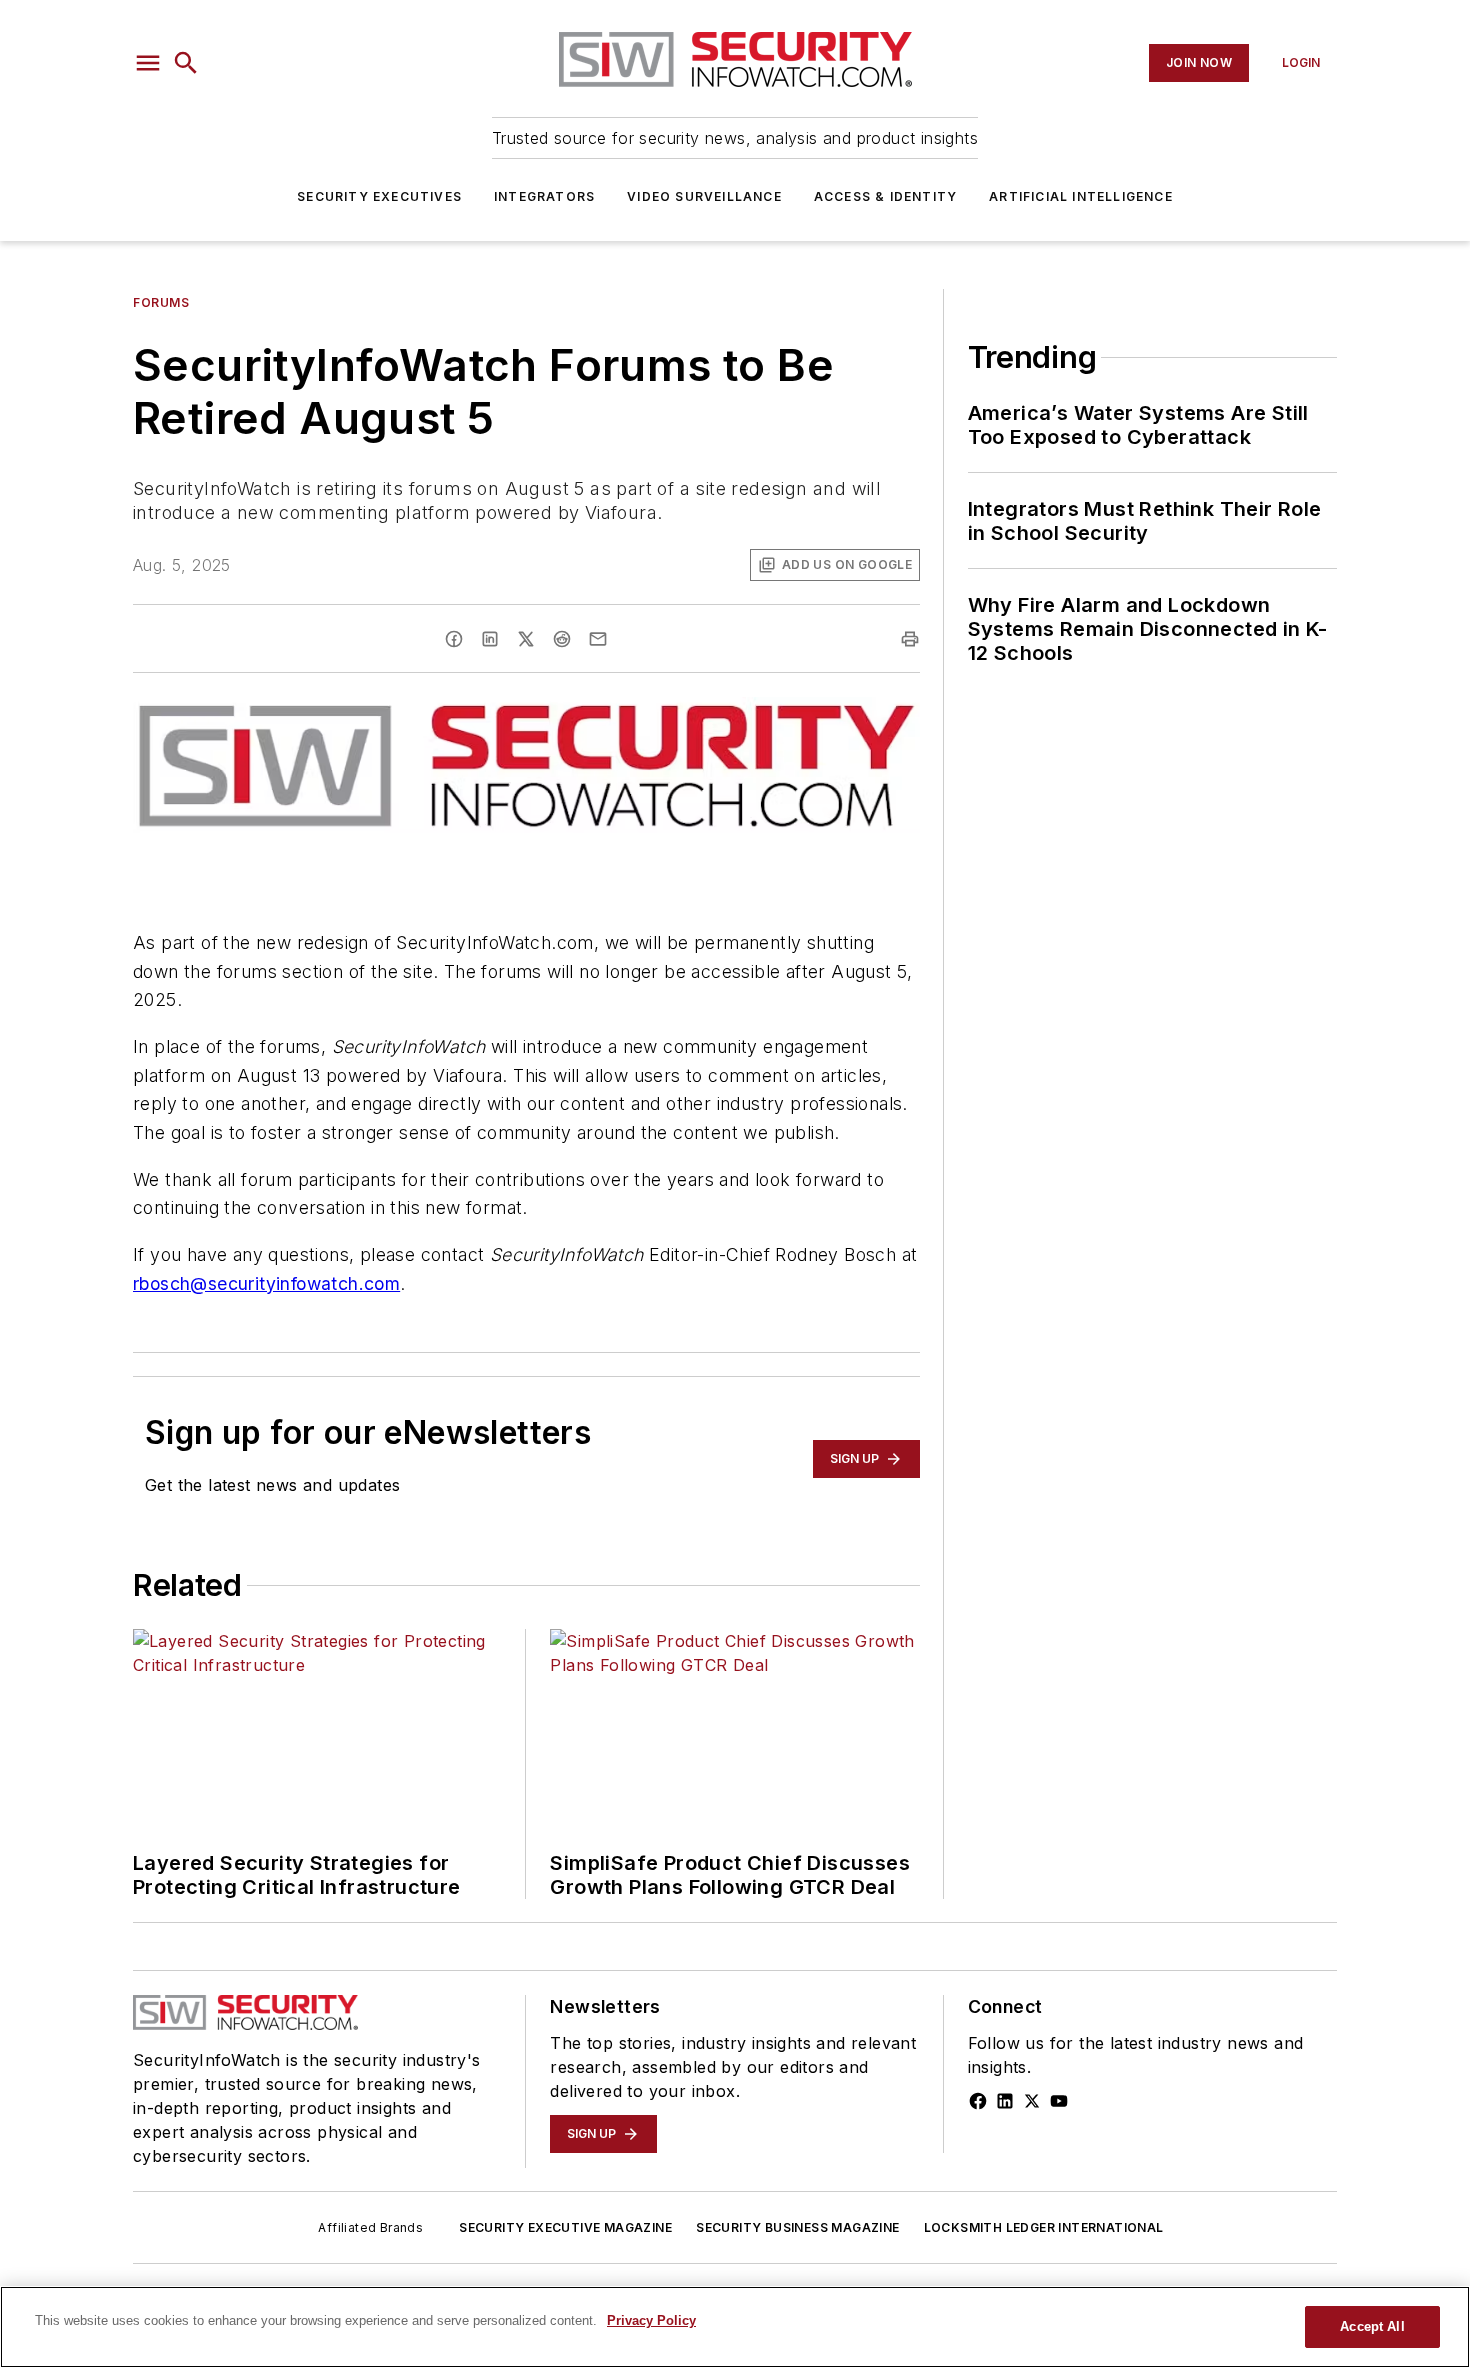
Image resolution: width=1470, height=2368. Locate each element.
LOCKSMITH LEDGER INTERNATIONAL (1044, 2227)
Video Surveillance (704, 196)
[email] (598, 639)
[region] (735, 2327)
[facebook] (454, 639)
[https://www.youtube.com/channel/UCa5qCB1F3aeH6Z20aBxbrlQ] (1059, 2101)
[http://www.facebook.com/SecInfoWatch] (978, 2101)
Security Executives (379, 196)
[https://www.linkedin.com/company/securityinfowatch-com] (1005, 2101)
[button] (148, 63)
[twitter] (526, 639)
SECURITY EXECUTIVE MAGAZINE (565, 2227)
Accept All (1372, 2326)
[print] (910, 639)
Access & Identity (885, 196)
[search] (186, 63)
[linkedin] (490, 639)
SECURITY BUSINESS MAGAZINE (797, 2227)
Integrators (544, 196)
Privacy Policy (651, 2320)
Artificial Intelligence (1081, 196)
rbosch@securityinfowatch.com (266, 1283)
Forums (161, 302)
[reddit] (562, 639)
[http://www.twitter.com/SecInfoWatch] (1032, 2101)
